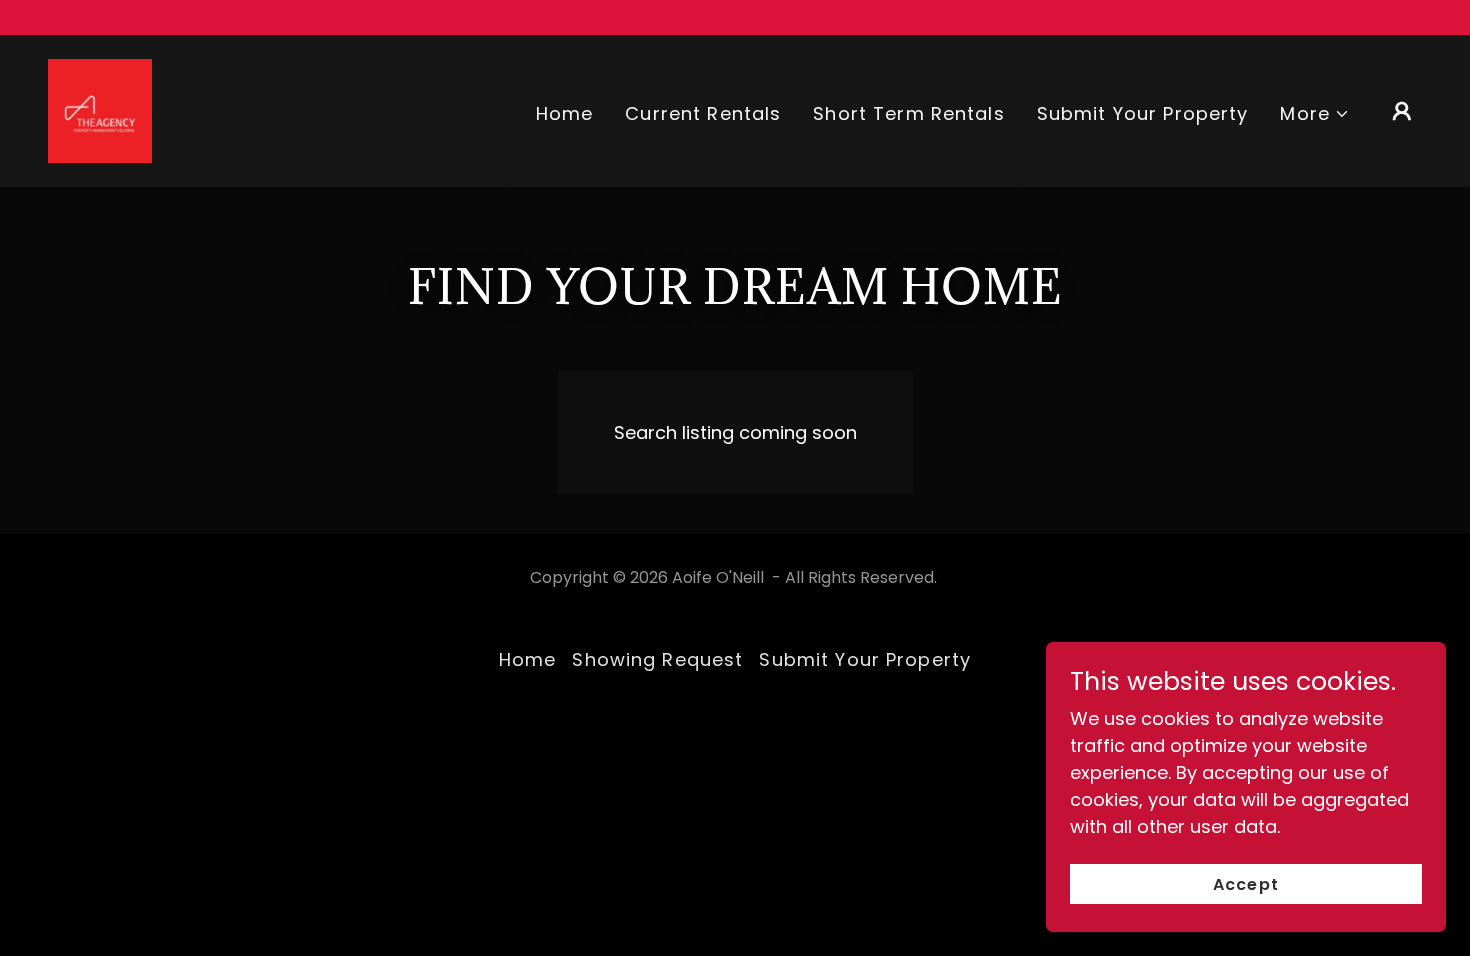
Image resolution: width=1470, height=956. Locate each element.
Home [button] (528, 659)
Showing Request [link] (657, 659)
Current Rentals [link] (703, 113)
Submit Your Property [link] (1143, 113)
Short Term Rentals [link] (908, 113)
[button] (1315, 113)
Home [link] (565, 113)
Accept (1245, 884)
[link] (100, 109)
